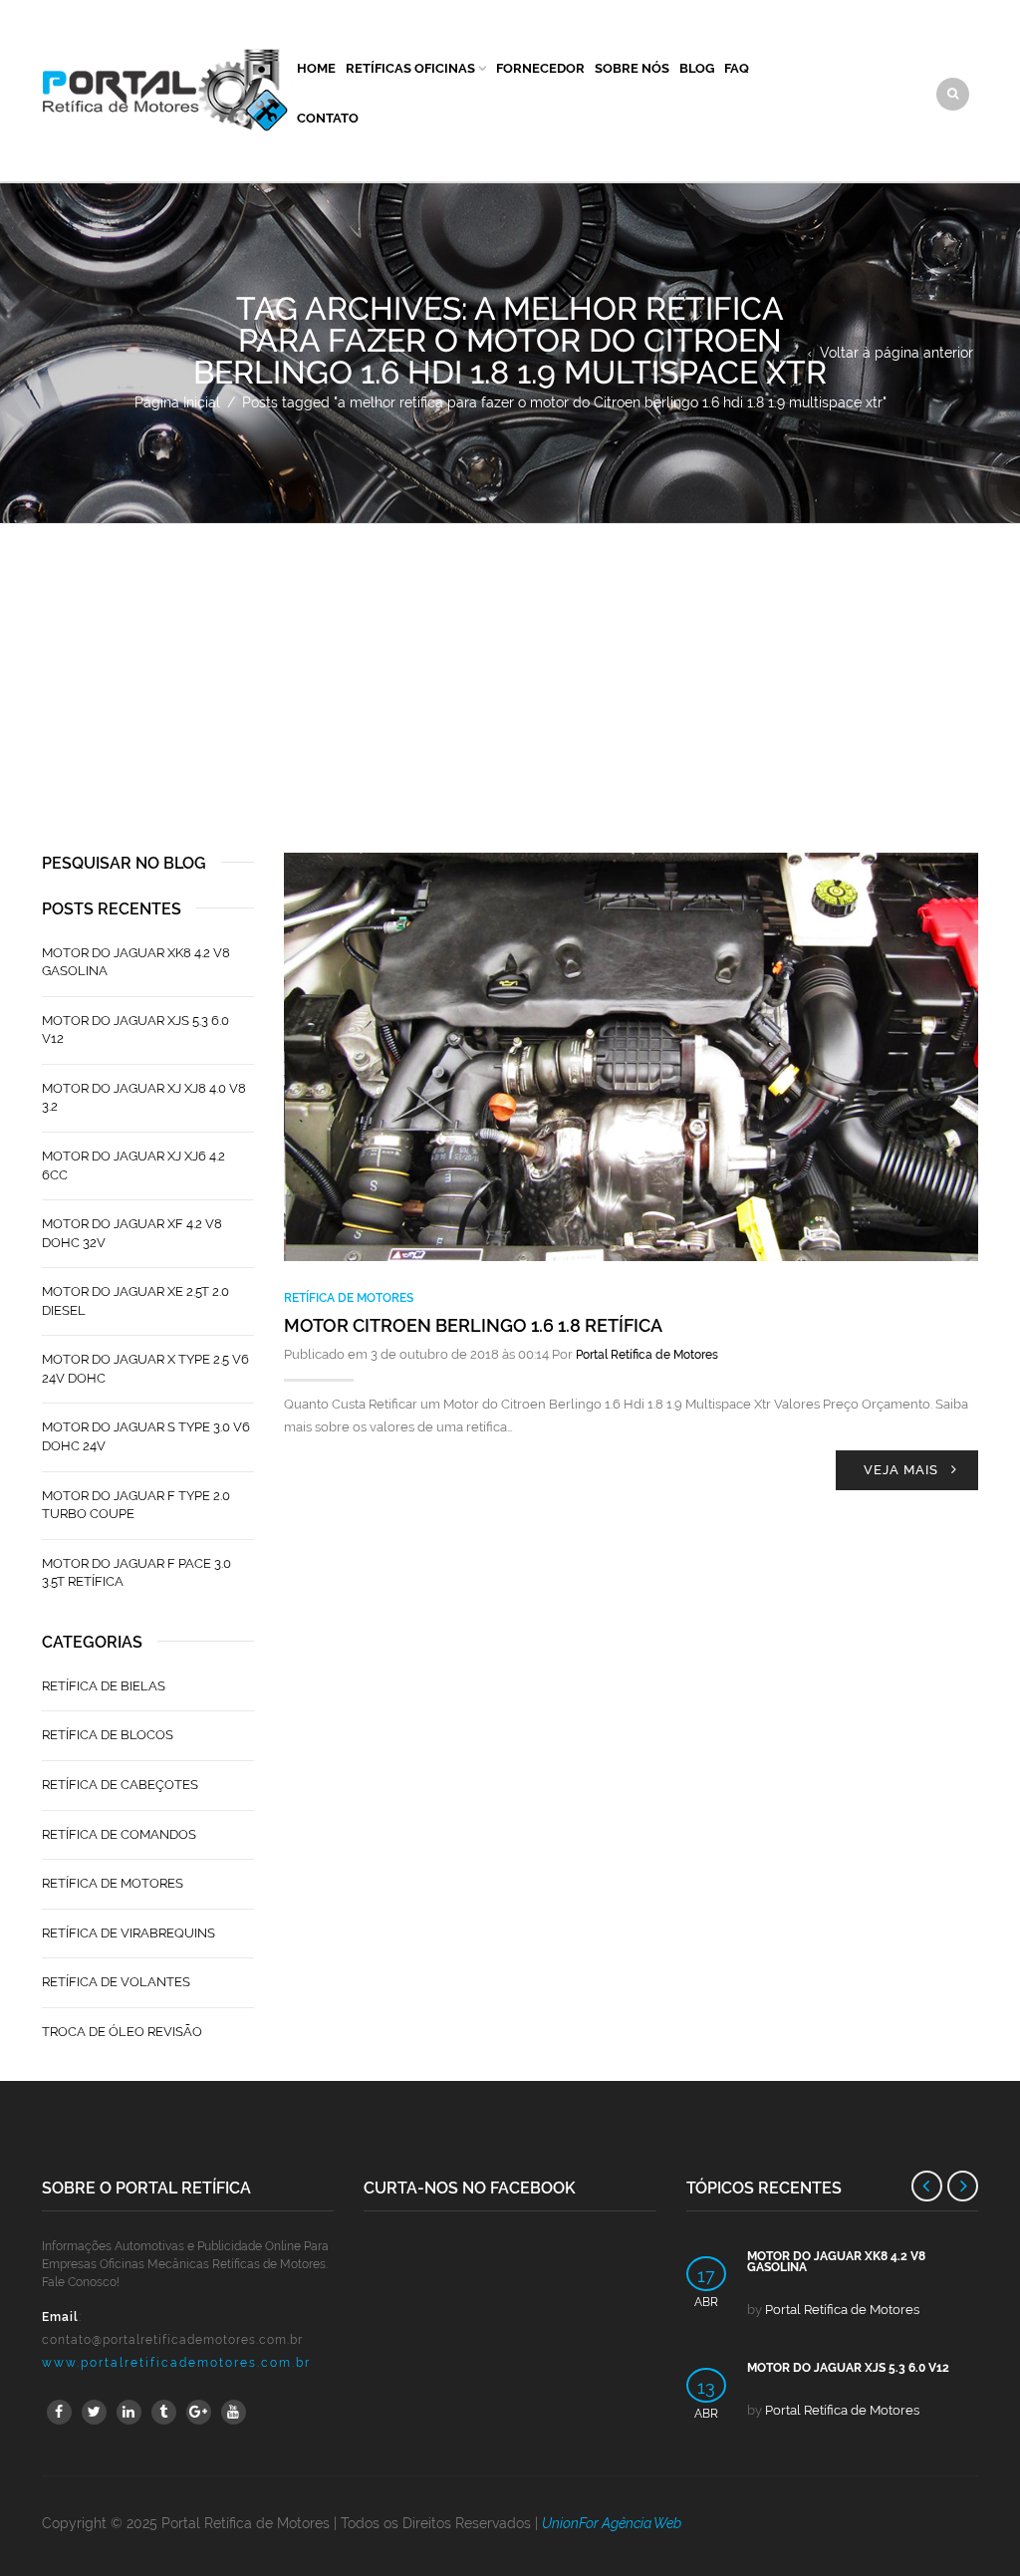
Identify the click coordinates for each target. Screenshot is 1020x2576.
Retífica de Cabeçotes (120, 1785)
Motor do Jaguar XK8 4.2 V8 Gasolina (136, 962)
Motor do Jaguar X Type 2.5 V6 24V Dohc (145, 1369)
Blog (697, 68)
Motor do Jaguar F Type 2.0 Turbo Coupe (136, 1505)
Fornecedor (540, 68)
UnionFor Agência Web (612, 2523)
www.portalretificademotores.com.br (176, 2363)
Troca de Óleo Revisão (122, 2032)
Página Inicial (177, 402)
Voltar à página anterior (896, 353)
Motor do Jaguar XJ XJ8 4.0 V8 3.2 (144, 1098)
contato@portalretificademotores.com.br (172, 2340)
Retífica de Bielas (104, 1686)
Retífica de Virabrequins (128, 1933)
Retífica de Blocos (108, 1735)
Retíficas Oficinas (410, 68)
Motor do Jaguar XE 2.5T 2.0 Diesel (135, 1301)
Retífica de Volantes (116, 1982)
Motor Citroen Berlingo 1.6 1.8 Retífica (473, 1325)
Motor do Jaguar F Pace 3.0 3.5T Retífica (136, 1573)
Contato (328, 118)
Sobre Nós (632, 68)
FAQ (737, 68)
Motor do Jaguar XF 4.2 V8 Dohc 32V (132, 1233)
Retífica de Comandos (119, 1834)
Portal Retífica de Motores (647, 1355)
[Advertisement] (510, 673)
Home (316, 68)
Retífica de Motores (349, 1298)
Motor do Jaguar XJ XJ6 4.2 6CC (133, 1165)
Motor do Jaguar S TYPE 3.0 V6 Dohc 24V (146, 1436)
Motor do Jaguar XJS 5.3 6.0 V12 (135, 1030)
